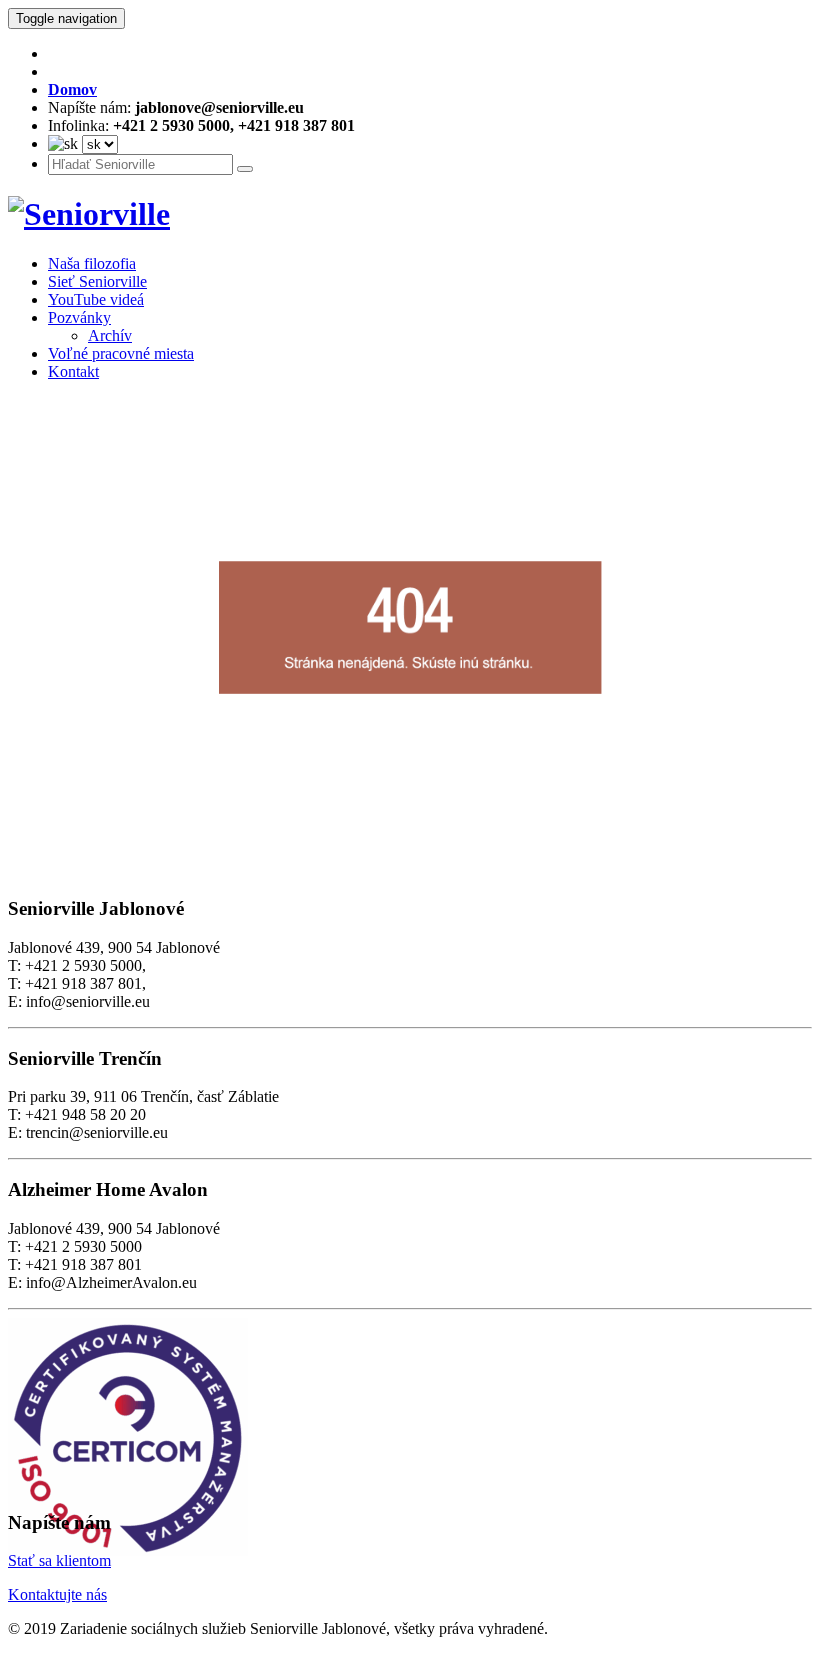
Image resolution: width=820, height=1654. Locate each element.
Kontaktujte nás (57, 1594)
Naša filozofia (92, 263)
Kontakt (73, 371)
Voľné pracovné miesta (121, 353)
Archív (110, 335)
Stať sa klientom (59, 1560)
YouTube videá (96, 299)
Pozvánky (79, 317)
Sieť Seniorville (97, 281)
